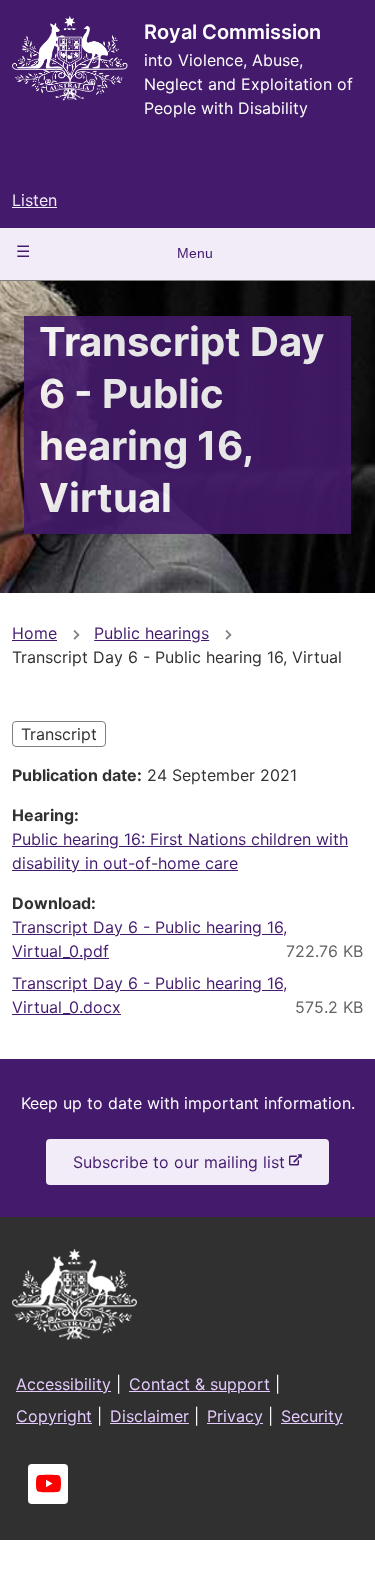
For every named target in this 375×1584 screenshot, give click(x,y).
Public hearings (151, 633)
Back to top (284, 1555)
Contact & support (199, 1384)
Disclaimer (149, 1416)
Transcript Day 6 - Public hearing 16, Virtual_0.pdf (149, 939)
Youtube (48, 1484)
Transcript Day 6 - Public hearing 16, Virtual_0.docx (149, 995)
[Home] (70, 58)
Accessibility (63, 1384)
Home (34, 633)
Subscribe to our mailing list (183, 1168)
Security (312, 1416)
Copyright (54, 1416)
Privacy (235, 1416)
